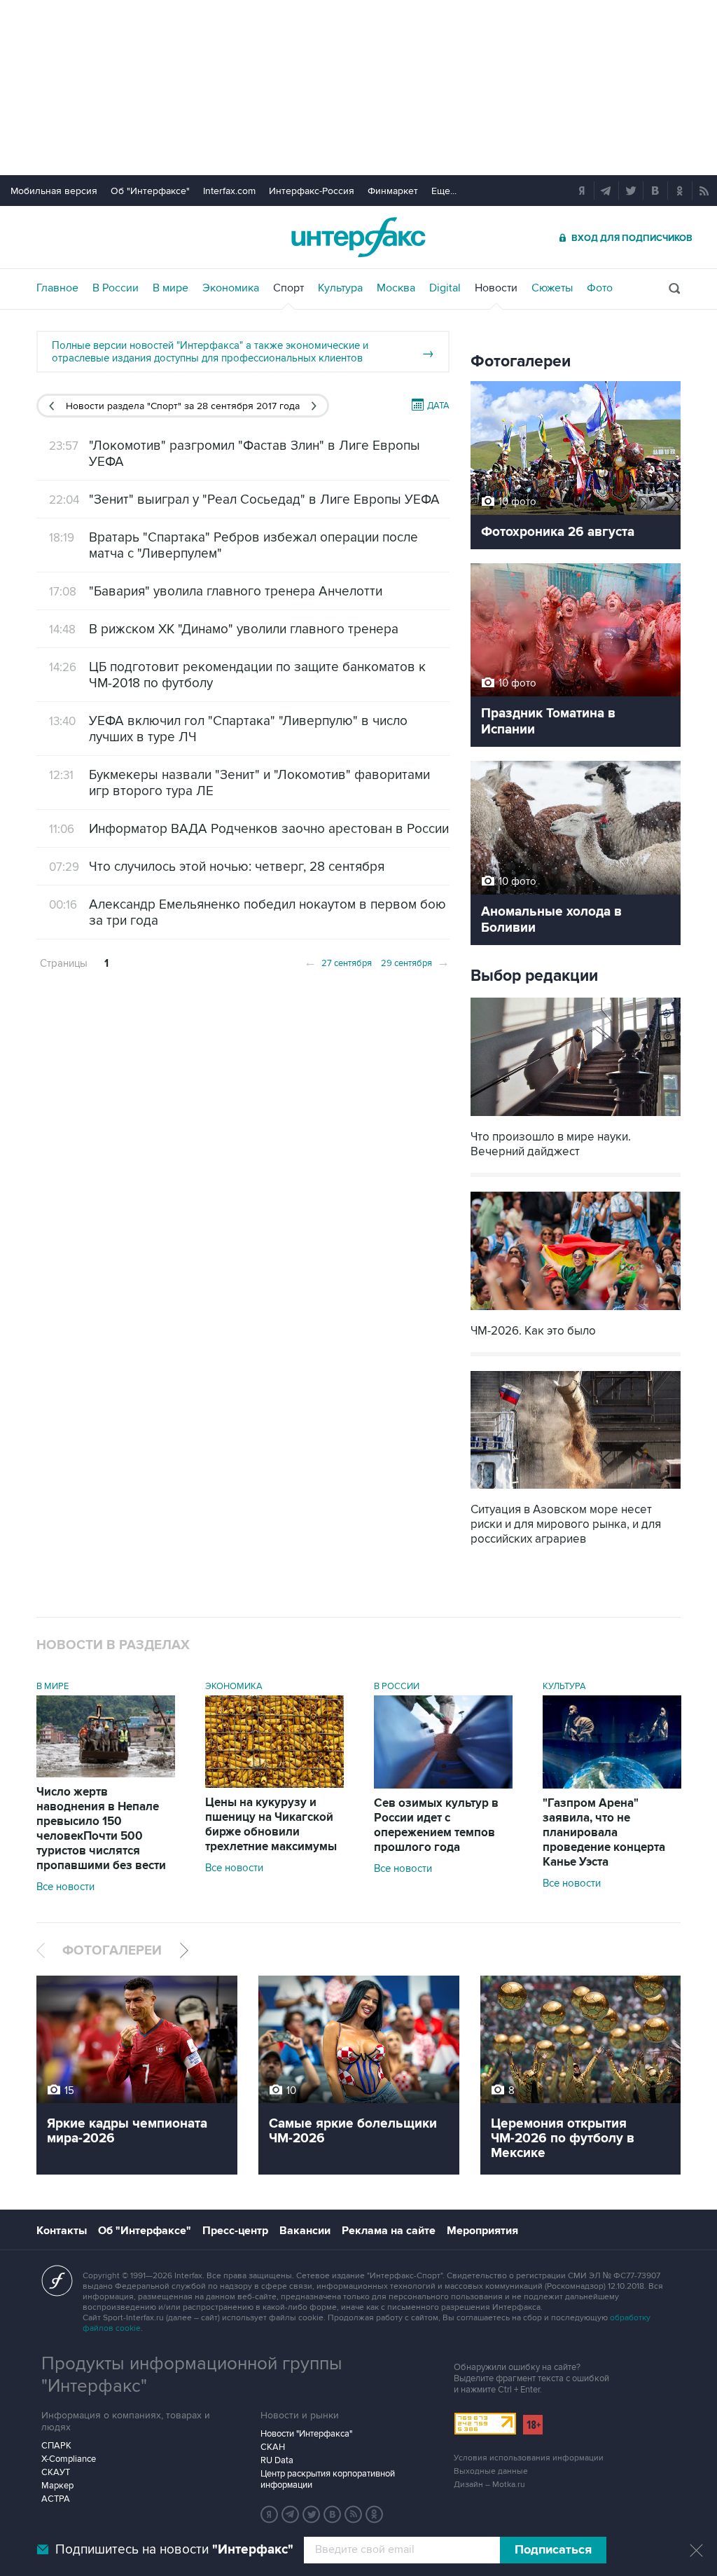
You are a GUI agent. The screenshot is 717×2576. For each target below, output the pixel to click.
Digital (445, 288)
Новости (496, 288)
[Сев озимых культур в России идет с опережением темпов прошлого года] (443, 1785)
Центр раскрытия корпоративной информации (328, 2479)
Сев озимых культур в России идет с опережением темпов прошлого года (436, 1825)
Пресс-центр (235, 2231)
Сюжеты (552, 288)
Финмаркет (393, 191)
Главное (57, 288)
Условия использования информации (529, 2458)
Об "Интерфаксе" (150, 191)
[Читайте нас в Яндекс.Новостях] (270, 2514)
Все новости (65, 1887)
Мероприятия (482, 2231)
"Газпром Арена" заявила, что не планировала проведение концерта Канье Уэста (604, 1833)
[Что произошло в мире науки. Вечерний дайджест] (576, 1118)
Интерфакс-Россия (312, 191)
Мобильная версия (54, 191)
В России (116, 288)
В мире (170, 288)
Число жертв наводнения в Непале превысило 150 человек (101, 1829)
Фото (600, 288)
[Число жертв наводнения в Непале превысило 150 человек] (106, 1774)
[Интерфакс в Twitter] (312, 2514)
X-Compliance (69, 2459)
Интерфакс (358, 237)
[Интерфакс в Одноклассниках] (375, 2514)
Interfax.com (229, 191)
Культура (340, 288)
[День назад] (51, 406)
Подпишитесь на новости (174, 2550)
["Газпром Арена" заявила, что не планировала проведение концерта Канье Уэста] (612, 1785)
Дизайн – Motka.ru (489, 2485)
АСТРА (56, 2499)
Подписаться (553, 2550)
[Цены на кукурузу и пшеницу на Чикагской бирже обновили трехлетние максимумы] (274, 1784)
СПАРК (56, 2446)
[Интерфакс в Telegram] (291, 2514)
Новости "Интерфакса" (306, 2434)
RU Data (277, 2460)
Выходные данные (491, 2471)
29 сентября (415, 962)
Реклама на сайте (389, 2231)
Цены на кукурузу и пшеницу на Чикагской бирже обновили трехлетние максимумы (271, 1825)
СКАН (273, 2447)
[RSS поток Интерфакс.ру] (354, 2514)
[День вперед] (314, 406)
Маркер (57, 2486)
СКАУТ (56, 2472)
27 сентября (338, 962)
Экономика (231, 288)
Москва (396, 288)
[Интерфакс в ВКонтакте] (333, 2514)
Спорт (288, 288)
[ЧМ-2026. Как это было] (576, 1312)
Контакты (62, 2231)
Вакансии (305, 2231)
